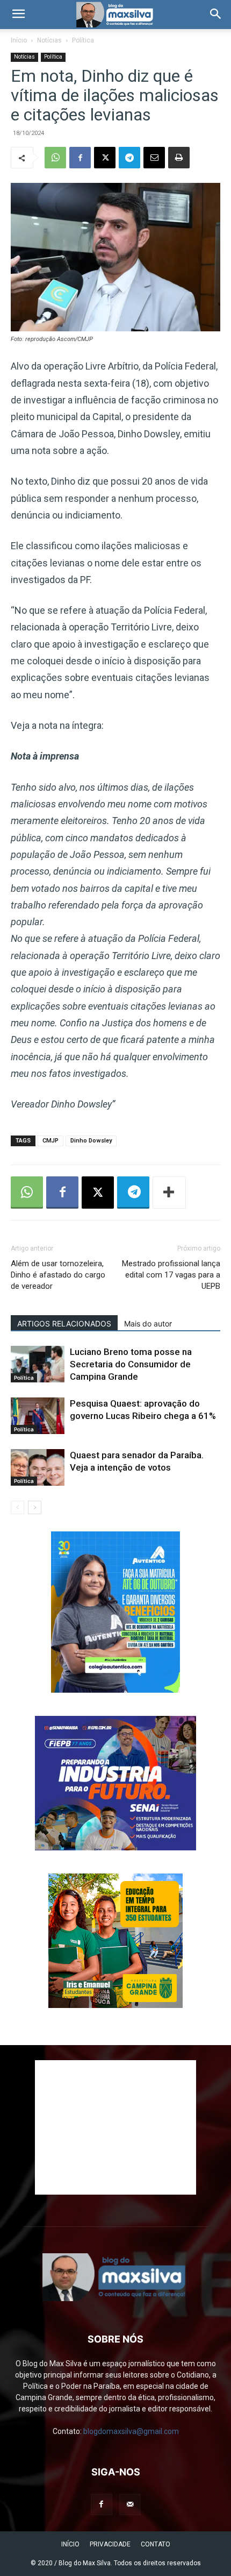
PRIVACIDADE (110, 2544)
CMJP (50, 1141)
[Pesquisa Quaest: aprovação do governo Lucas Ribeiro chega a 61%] (38, 1416)
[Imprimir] (179, 158)
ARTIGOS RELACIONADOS (64, 1324)
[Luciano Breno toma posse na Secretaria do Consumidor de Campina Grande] (38, 1364)
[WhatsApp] (55, 158)
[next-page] (35, 1507)
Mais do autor (148, 1324)
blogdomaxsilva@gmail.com (131, 2431)
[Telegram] (129, 158)
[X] (105, 158)
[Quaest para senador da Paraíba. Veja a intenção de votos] (38, 1468)
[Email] (154, 158)
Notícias (49, 40)
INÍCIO (70, 2544)
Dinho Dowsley (91, 1141)
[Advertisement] (115, 2127)
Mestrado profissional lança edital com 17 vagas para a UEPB (171, 1275)
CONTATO (156, 2544)
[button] (18, 15)
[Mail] (130, 2504)
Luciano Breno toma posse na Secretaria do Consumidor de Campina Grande (131, 1364)
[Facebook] (80, 158)
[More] (169, 1193)
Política (83, 40)
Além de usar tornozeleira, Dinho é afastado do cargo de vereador (58, 1275)
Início (19, 40)
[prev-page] (17, 1507)
